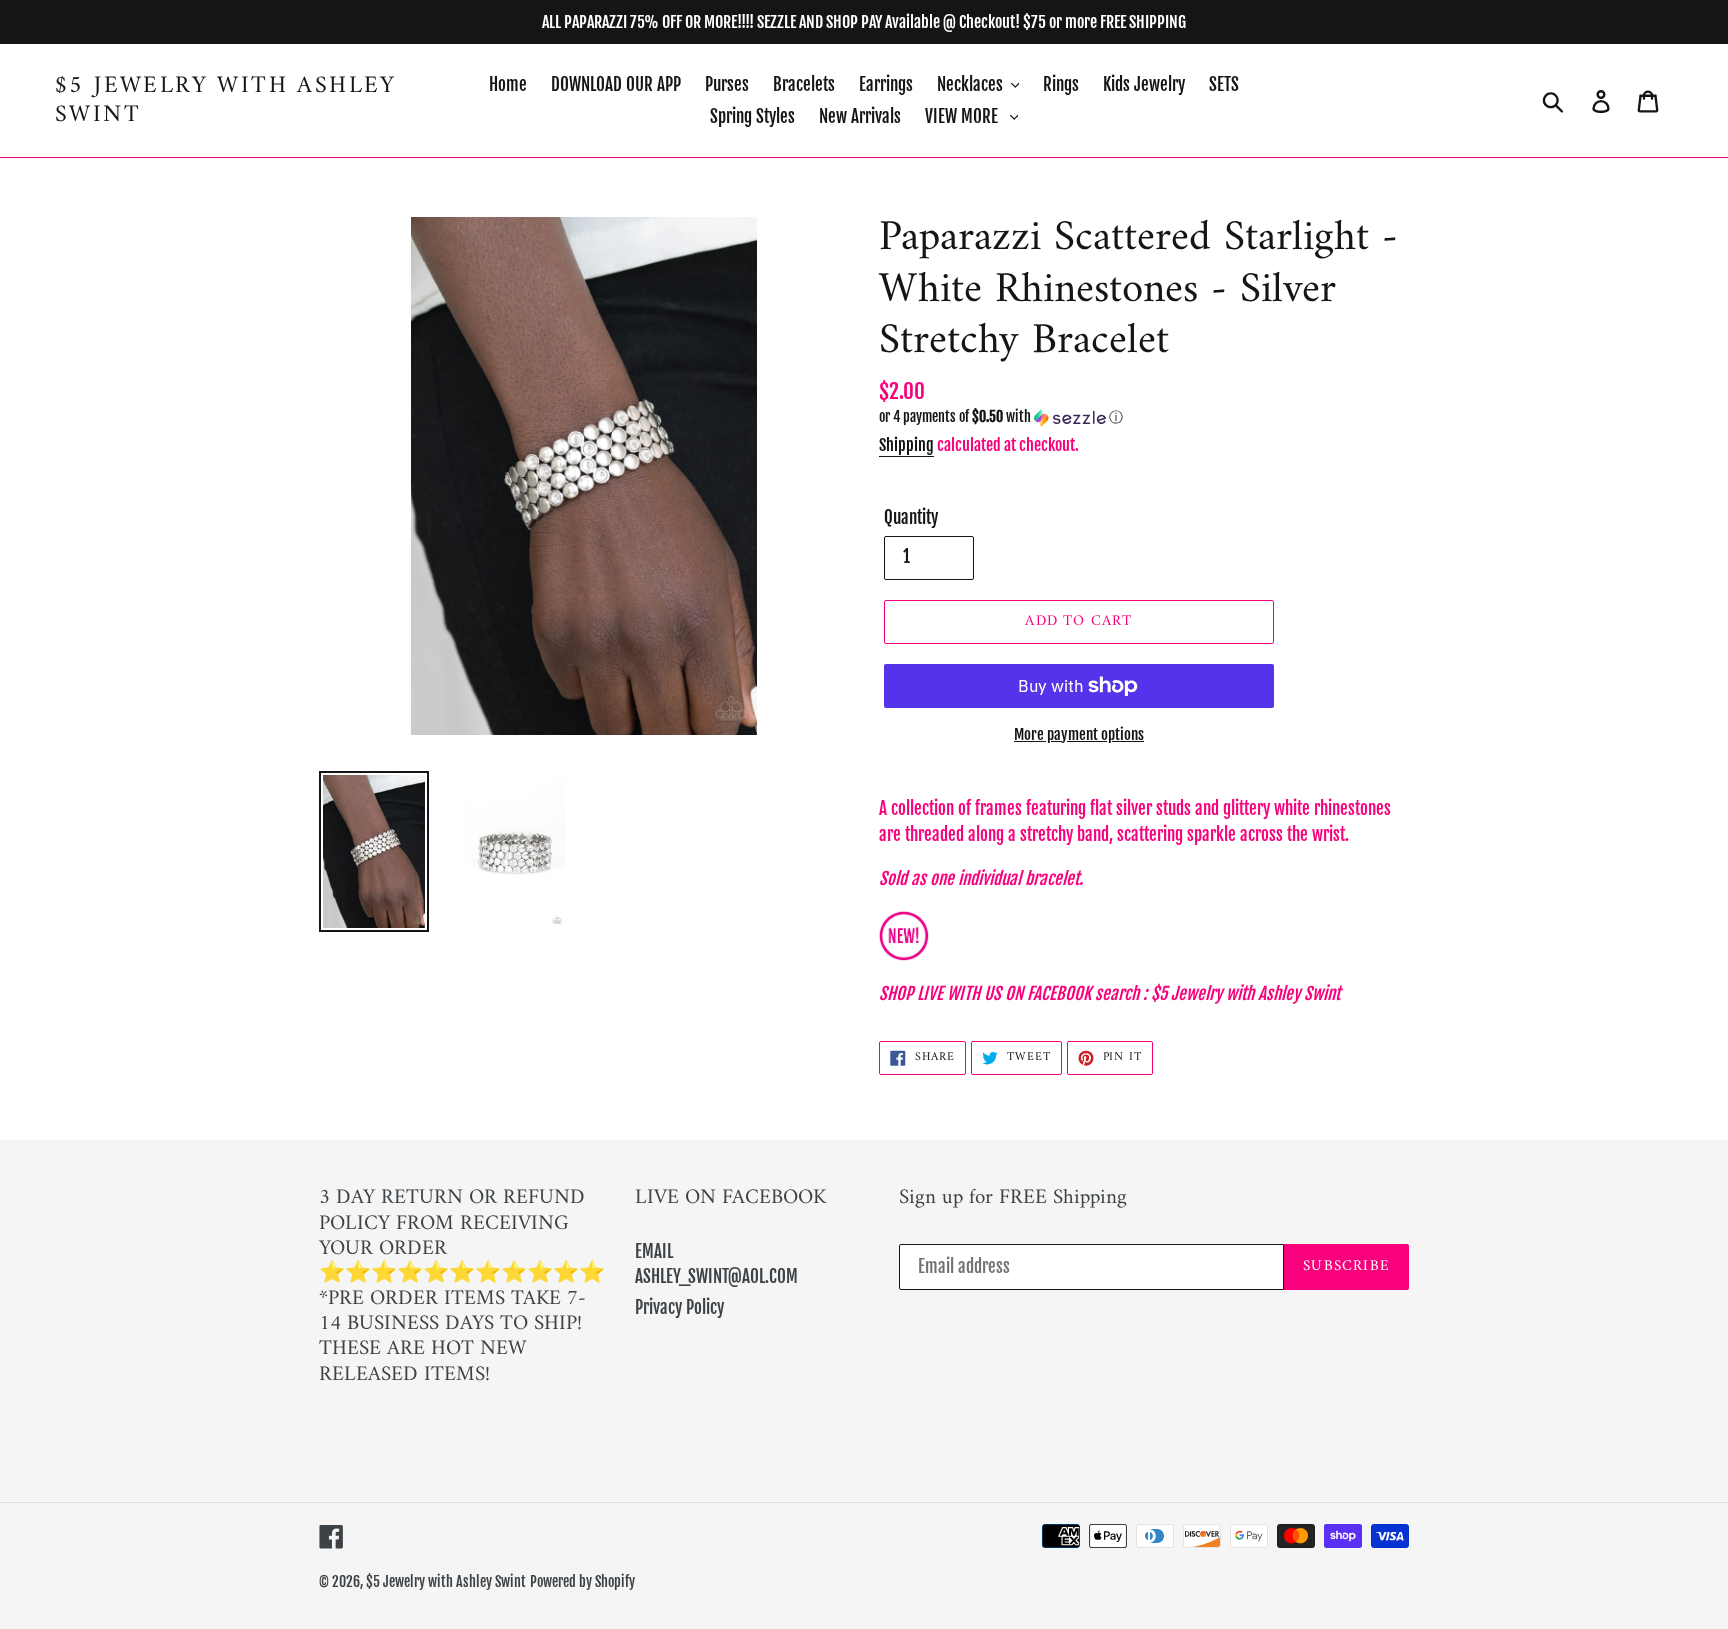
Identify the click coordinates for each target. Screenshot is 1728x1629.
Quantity (911, 517)
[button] (1144, 417)
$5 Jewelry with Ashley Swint (226, 101)
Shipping (906, 445)
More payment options (1079, 734)
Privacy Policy (679, 1307)
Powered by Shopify (582, 1581)
